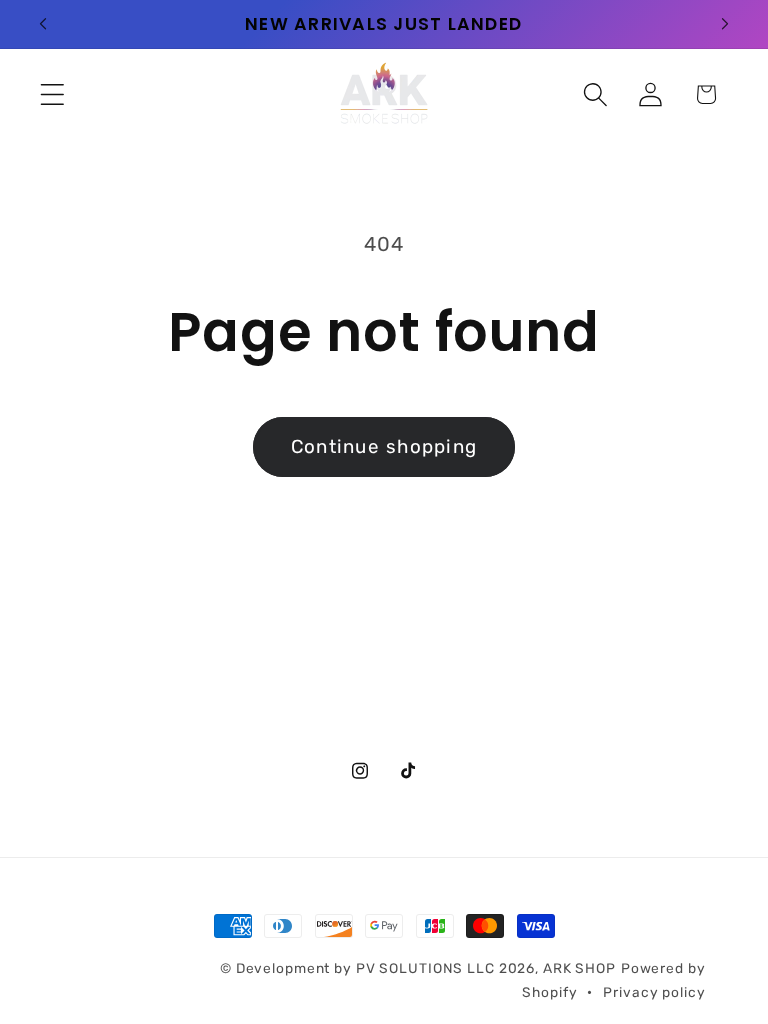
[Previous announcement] (43, 24)
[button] (52, 94)
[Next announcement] (725, 24)
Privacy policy (654, 992)
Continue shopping (384, 446)
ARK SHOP (579, 968)
